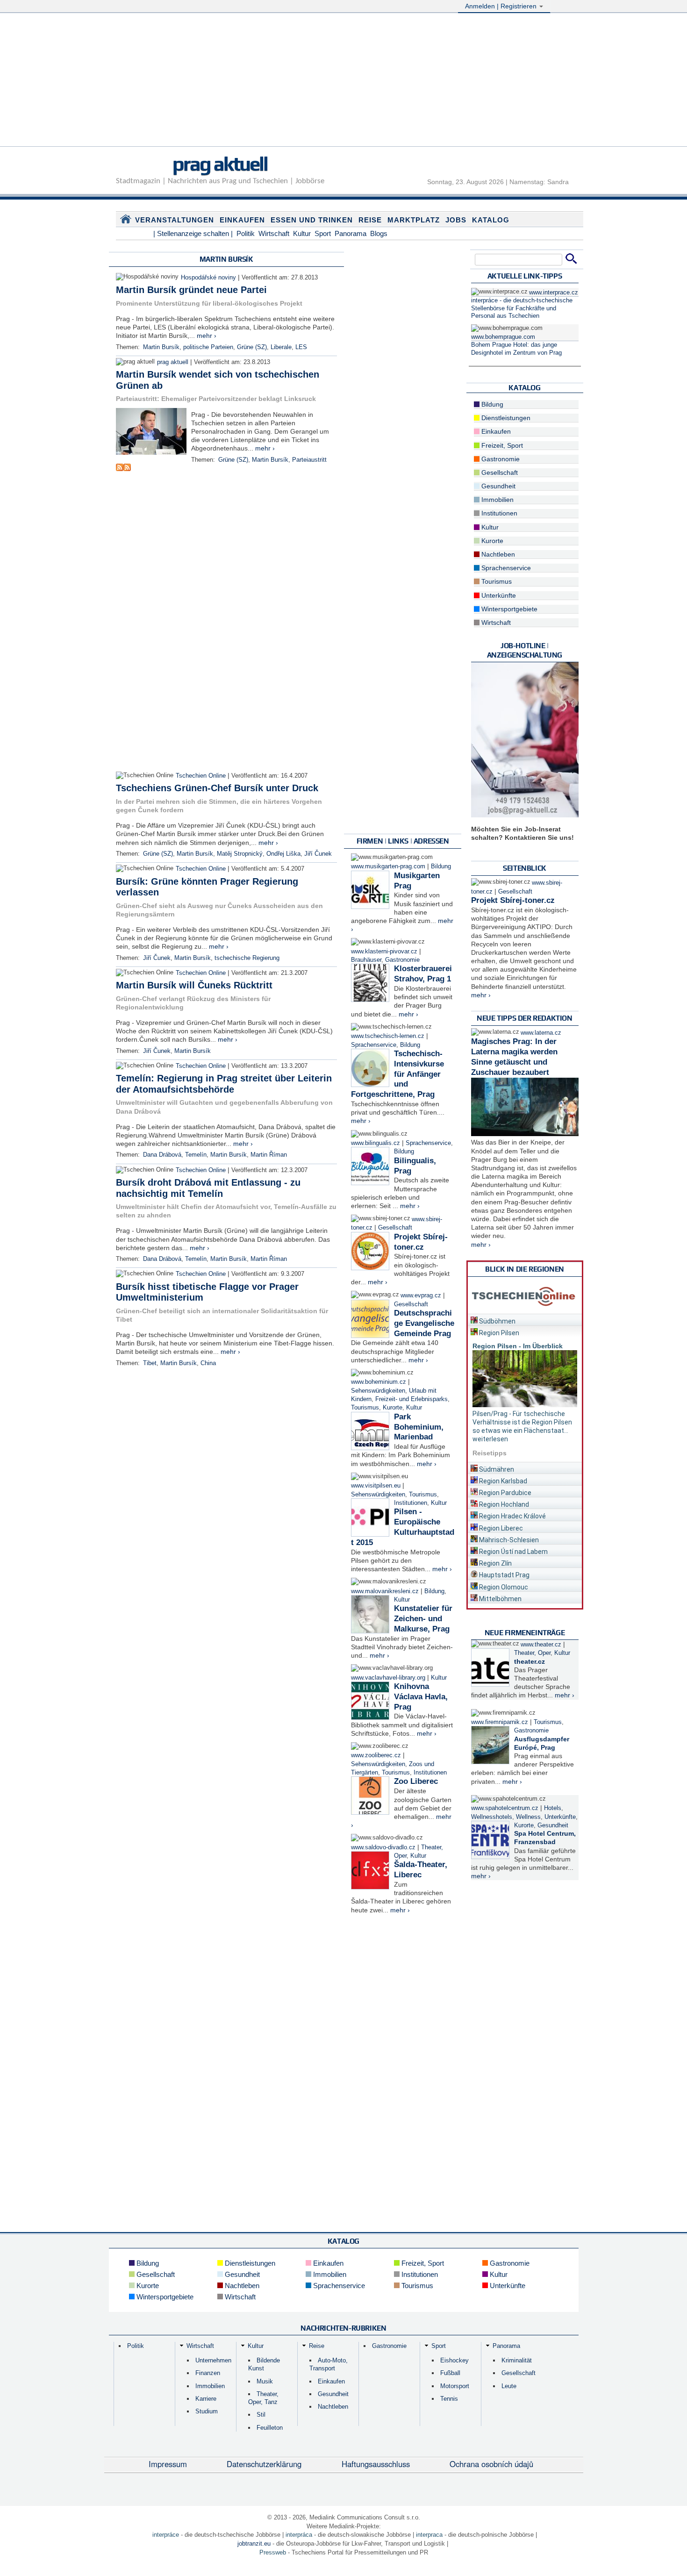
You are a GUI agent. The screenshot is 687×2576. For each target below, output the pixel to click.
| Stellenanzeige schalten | (193, 233)
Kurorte (393, 1408)
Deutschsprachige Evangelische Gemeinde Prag (424, 1323)
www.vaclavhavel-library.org (388, 1678)
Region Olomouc (503, 1587)
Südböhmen (497, 1321)
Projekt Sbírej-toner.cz (513, 900)
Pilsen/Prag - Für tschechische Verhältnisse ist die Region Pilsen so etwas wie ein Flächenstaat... (522, 1422)
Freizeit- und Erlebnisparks (411, 1399)
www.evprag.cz (422, 1295)
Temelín (196, 1155)
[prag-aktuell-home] (126, 221)
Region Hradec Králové (512, 1516)
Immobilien (497, 500)
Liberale (281, 347)
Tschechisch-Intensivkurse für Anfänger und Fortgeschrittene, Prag (397, 1074)
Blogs (379, 233)
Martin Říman (269, 1155)
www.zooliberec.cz (376, 1755)
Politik (246, 233)
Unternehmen (213, 2360)
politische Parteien (208, 347)
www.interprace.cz (554, 293)
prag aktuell (220, 164)
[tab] (525, 1320)
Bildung (441, 866)
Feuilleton (270, 2428)
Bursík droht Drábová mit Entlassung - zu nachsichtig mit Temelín (208, 1188)
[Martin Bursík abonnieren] (120, 469)
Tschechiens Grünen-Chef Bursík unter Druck (217, 788)
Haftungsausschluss (376, 2464)
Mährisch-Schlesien (508, 1540)
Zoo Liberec (416, 1781)
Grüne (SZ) (252, 347)
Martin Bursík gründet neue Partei (191, 290)
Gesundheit (497, 486)
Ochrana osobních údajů (491, 2464)
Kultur (302, 233)
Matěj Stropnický (240, 854)
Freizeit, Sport (501, 445)
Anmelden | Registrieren (502, 6)
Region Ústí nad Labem (513, 1552)
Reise (370, 220)
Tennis (449, 2399)
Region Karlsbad (502, 1481)
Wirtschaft (274, 233)
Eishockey (454, 2360)
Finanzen (208, 2373)
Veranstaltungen (175, 220)
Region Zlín (495, 1563)
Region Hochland (503, 1504)
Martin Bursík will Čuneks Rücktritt (194, 985)
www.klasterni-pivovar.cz (384, 952)
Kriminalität (517, 2360)
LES (301, 347)
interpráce (166, 2535)
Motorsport (455, 2386)
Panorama (351, 233)
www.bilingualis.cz (376, 1143)
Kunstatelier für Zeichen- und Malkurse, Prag (423, 1619)
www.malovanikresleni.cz (385, 1591)
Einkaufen (242, 220)
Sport (323, 233)
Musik (265, 2381)
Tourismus (365, 1408)
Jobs (456, 220)
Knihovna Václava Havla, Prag (421, 1697)
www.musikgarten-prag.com (388, 866)
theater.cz (530, 1661)
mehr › (207, 336)
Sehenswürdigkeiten (378, 1391)
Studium (207, 2411)
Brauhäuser (366, 960)
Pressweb (273, 2552)
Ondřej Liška (283, 854)
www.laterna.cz (541, 1033)
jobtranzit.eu (254, 2544)
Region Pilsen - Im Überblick (518, 1346)
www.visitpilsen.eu (376, 1486)
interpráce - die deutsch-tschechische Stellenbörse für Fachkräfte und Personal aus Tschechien (522, 308)
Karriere (206, 2399)
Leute (509, 2386)
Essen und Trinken (312, 220)
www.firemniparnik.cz (500, 1722)
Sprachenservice (374, 1045)
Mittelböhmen (500, 1599)
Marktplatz (414, 220)
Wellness (528, 1817)
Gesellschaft (395, 1228)
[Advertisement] (343, 81)
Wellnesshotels (492, 1817)
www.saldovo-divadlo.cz (383, 1847)
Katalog (491, 220)
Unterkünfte (498, 595)
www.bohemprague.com (503, 337)
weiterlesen (490, 1439)
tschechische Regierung (247, 958)
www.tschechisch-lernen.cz (388, 1036)
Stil (261, 2415)
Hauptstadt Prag (504, 1575)
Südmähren (496, 1469)
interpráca (299, 2535)
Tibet (150, 1363)
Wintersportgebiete (508, 609)
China (208, 1363)
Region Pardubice (505, 1493)
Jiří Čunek (318, 854)
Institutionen (411, 1503)
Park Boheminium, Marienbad (419, 1427)
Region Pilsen (498, 1333)
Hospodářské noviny (208, 278)
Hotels (553, 1808)
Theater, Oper (532, 1653)
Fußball (450, 2373)
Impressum (168, 2464)
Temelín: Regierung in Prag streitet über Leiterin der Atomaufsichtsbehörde (224, 1084)
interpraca (429, 2535)
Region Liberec (500, 1528)
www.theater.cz (541, 1645)
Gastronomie (402, 960)
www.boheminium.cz (379, 1382)
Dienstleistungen (505, 418)
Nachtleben (497, 554)
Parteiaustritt (309, 460)
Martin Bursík (161, 347)
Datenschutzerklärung (264, 2464)
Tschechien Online (201, 776)
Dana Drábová (162, 1155)
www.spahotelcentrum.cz (505, 1808)
